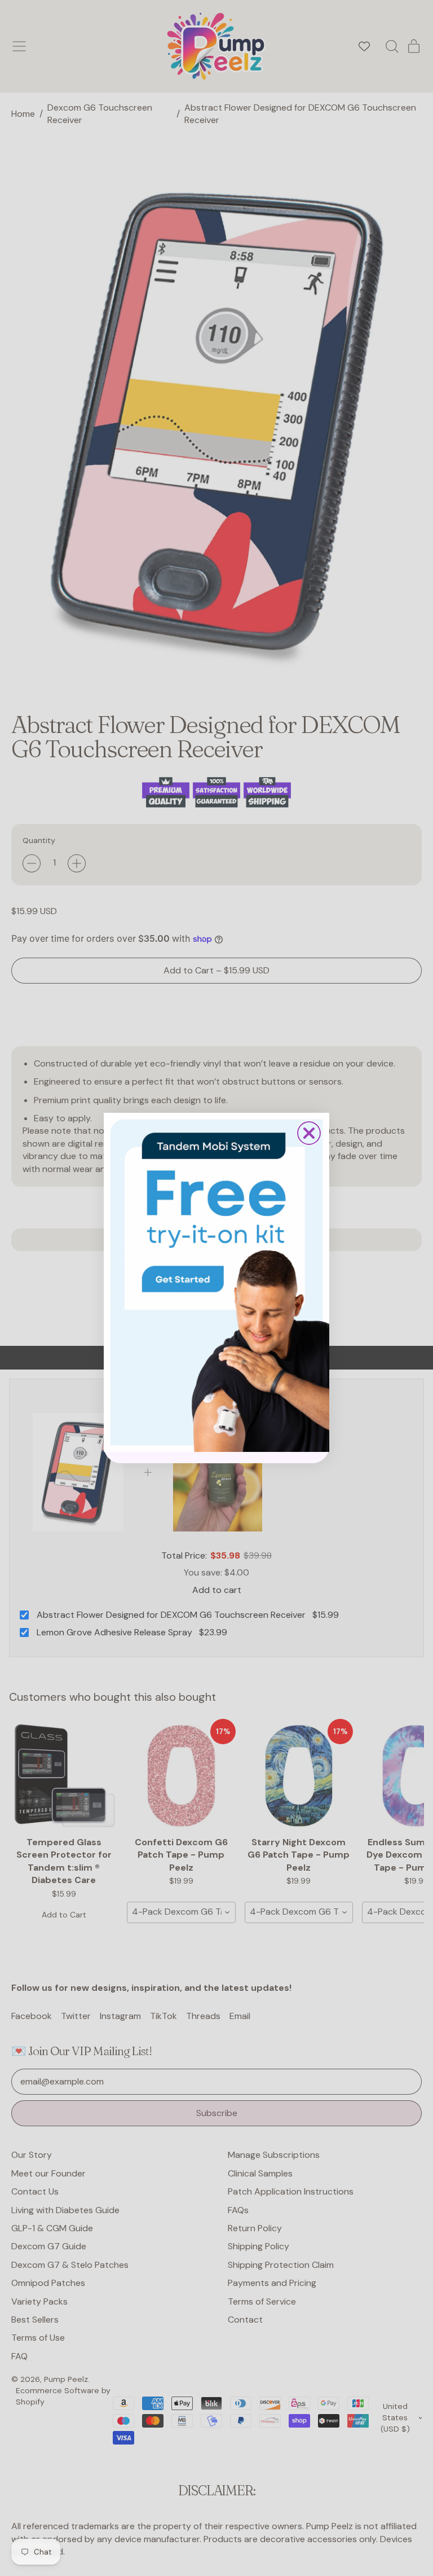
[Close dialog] (309, 1133)
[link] (216, 1282)
